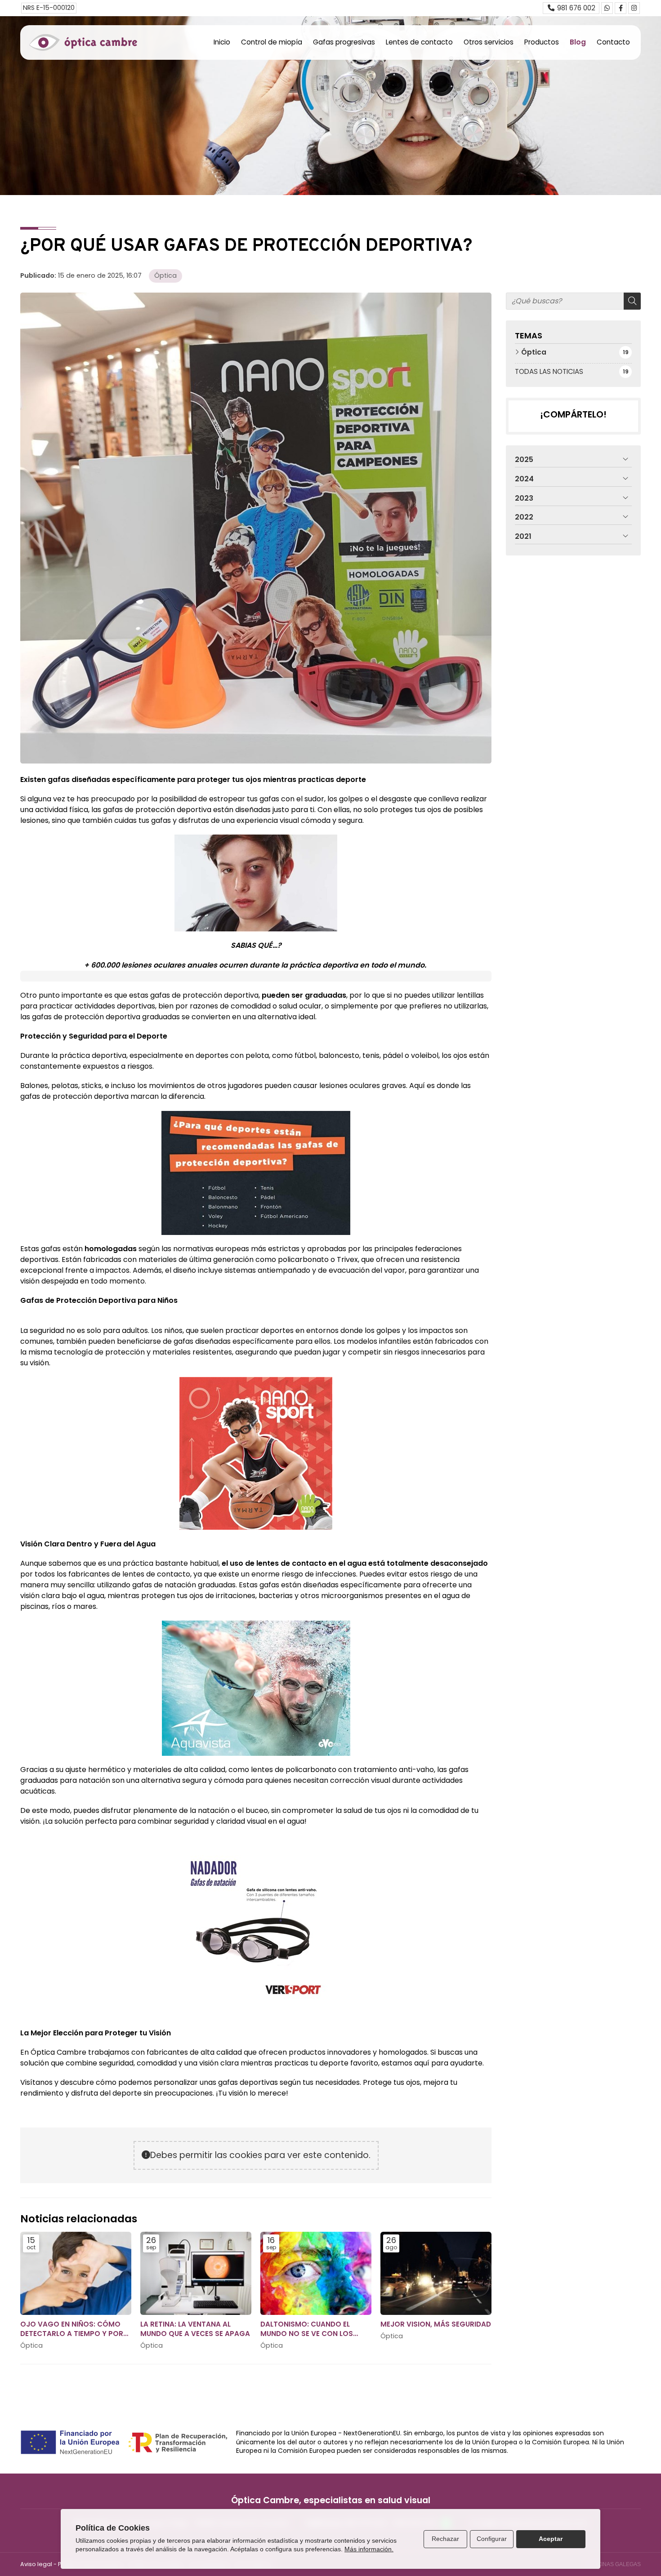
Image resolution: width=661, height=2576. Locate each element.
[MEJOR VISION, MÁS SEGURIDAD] (436, 2273)
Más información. (369, 2549)
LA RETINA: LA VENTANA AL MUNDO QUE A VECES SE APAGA (195, 2329)
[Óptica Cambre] (83, 42)
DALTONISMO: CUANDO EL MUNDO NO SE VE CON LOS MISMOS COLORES (307, 2329)
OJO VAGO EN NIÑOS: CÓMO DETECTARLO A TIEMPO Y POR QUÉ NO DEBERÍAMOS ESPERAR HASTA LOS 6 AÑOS (73, 2329)
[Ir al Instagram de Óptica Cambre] (634, 8)
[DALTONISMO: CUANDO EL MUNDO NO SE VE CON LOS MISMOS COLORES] (316, 2273)
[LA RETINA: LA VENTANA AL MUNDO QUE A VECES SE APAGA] (196, 2273)
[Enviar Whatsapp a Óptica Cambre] (607, 8)
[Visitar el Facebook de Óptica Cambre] (621, 8)
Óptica (165, 275)
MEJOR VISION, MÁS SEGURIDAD (436, 2324)
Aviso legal (36, 2564)
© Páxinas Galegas (613, 2564)
